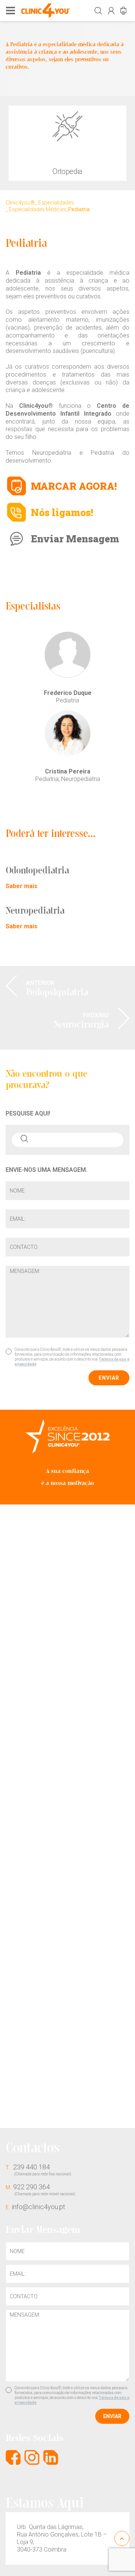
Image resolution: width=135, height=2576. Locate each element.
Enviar (109, 1378)
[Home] (45, 10)
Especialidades (56, 203)
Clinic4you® (20, 203)
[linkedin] (51, 2457)
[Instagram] (32, 2457)
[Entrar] (111, 11)
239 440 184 (38, 2170)
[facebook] (13, 2457)
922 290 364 (40, 2189)
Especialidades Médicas (37, 209)
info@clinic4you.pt (35, 2207)
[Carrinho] (123, 11)
